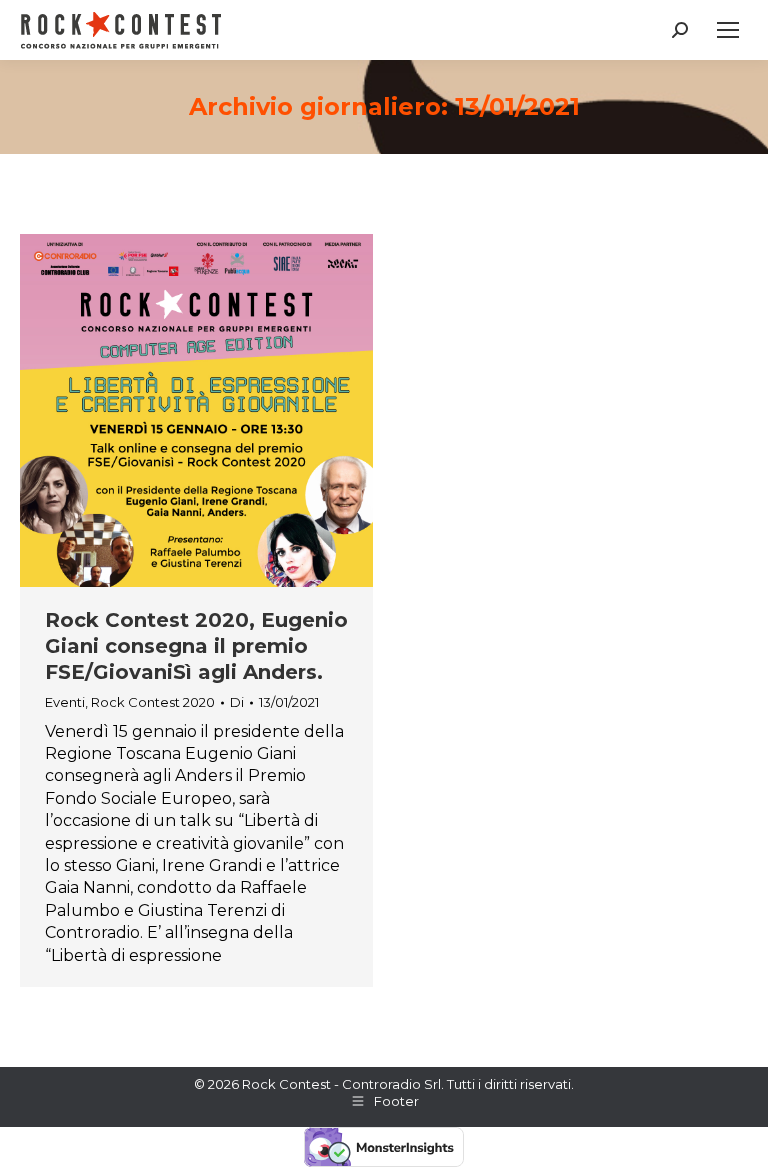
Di (237, 702)
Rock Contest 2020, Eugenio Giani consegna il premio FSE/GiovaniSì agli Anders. (196, 646)
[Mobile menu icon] (728, 30)
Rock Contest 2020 (153, 702)
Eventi (65, 702)
